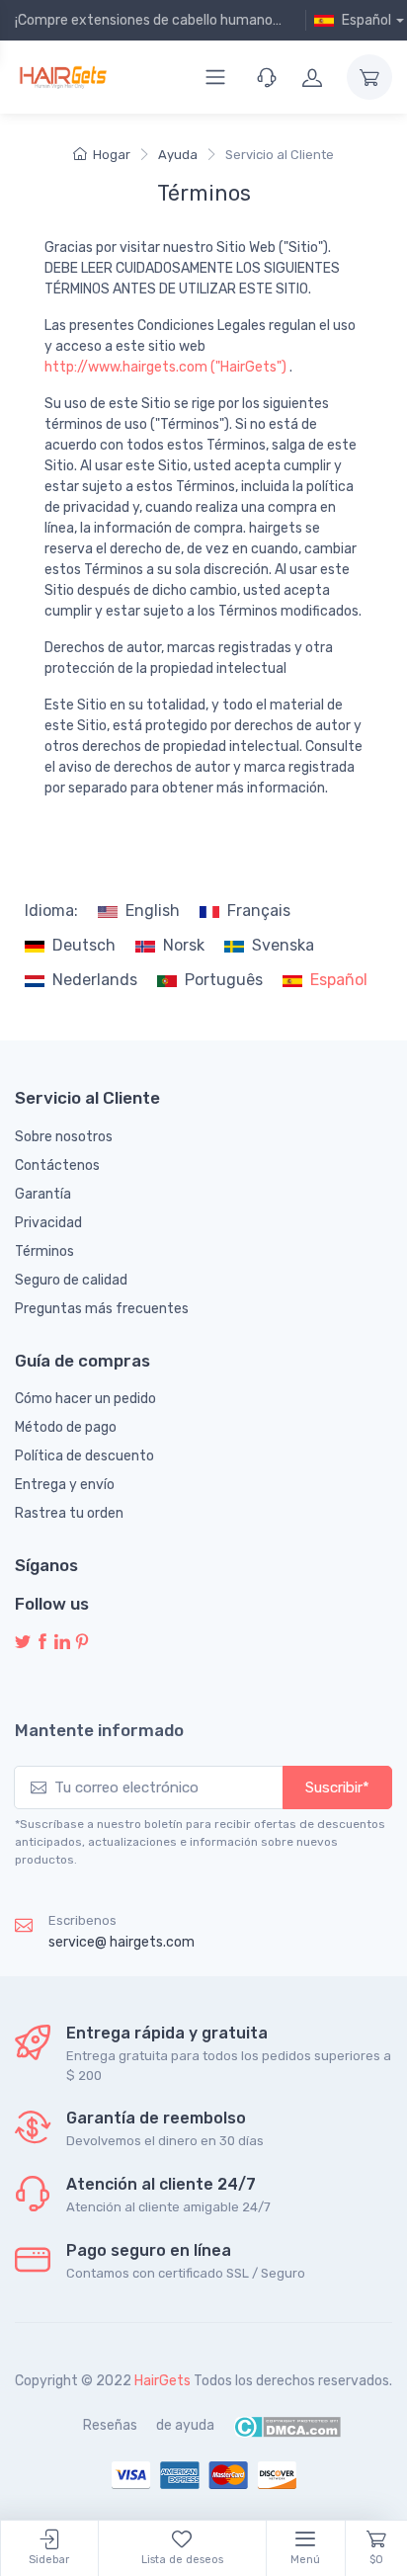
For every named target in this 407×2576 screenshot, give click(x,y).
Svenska (283, 945)
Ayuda (178, 155)
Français (259, 911)
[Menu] (215, 77)
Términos (44, 1251)
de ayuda (185, 2425)
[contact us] (267, 77)
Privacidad (48, 1223)
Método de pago (66, 1427)
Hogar (112, 155)
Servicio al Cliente (280, 155)
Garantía (43, 1194)
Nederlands (95, 980)
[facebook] (42, 1643)
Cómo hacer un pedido (85, 1399)
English (153, 911)
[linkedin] (62, 1643)
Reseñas (110, 2425)
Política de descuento (84, 1456)
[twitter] (23, 1643)
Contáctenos (57, 1165)
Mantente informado (99, 1730)
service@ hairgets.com (122, 1942)
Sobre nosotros (64, 1137)
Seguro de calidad (71, 1280)
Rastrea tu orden (69, 1513)
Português (224, 980)
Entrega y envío (65, 1485)
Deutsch (84, 945)
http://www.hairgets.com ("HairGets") (165, 367)
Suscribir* (337, 1787)
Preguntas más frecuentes (102, 1309)
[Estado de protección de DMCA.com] (287, 2425)
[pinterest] (82, 1643)
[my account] (312, 77)
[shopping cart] (369, 77)
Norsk (184, 945)
